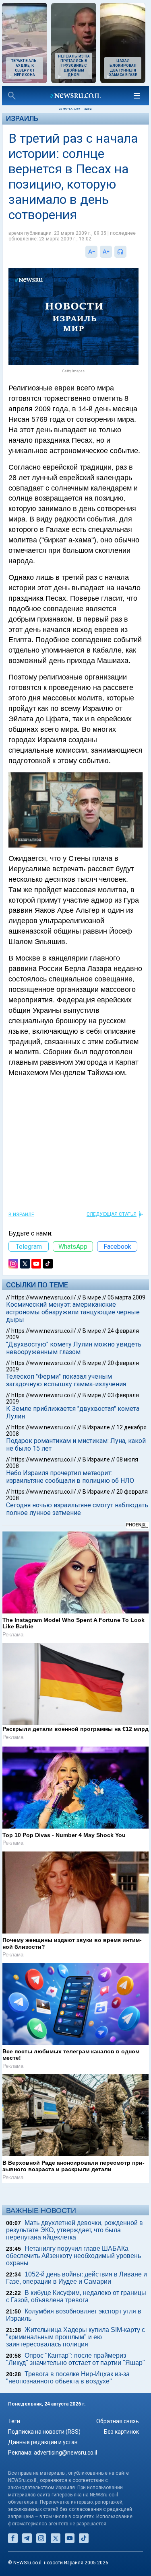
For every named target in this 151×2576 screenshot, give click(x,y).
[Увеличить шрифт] (106, 252)
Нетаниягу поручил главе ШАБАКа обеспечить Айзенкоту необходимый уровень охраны (73, 2256)
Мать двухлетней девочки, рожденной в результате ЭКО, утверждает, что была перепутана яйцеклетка (74, 2230)
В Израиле (21, 1215)
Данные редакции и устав (43, 2442)
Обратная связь (118, 2421)
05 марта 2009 (126, 1297)
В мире (92, 1297)
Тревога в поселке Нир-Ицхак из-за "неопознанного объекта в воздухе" (68, 2378)
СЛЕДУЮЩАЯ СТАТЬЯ (112, 1214)
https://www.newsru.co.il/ (44, 1297)
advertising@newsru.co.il (65, 2453)
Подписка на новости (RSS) (44, 2432)
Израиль (22, 118)
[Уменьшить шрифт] (91, 252)
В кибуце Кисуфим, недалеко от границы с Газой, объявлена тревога (76, 2296)
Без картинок (121, 2432)
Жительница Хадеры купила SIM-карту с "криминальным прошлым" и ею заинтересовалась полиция (75, 2337)
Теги (14, 2421)
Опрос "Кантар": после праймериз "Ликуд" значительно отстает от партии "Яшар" (75, 2359)
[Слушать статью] (128, 252)
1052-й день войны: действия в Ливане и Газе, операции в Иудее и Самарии (77, 2278)
